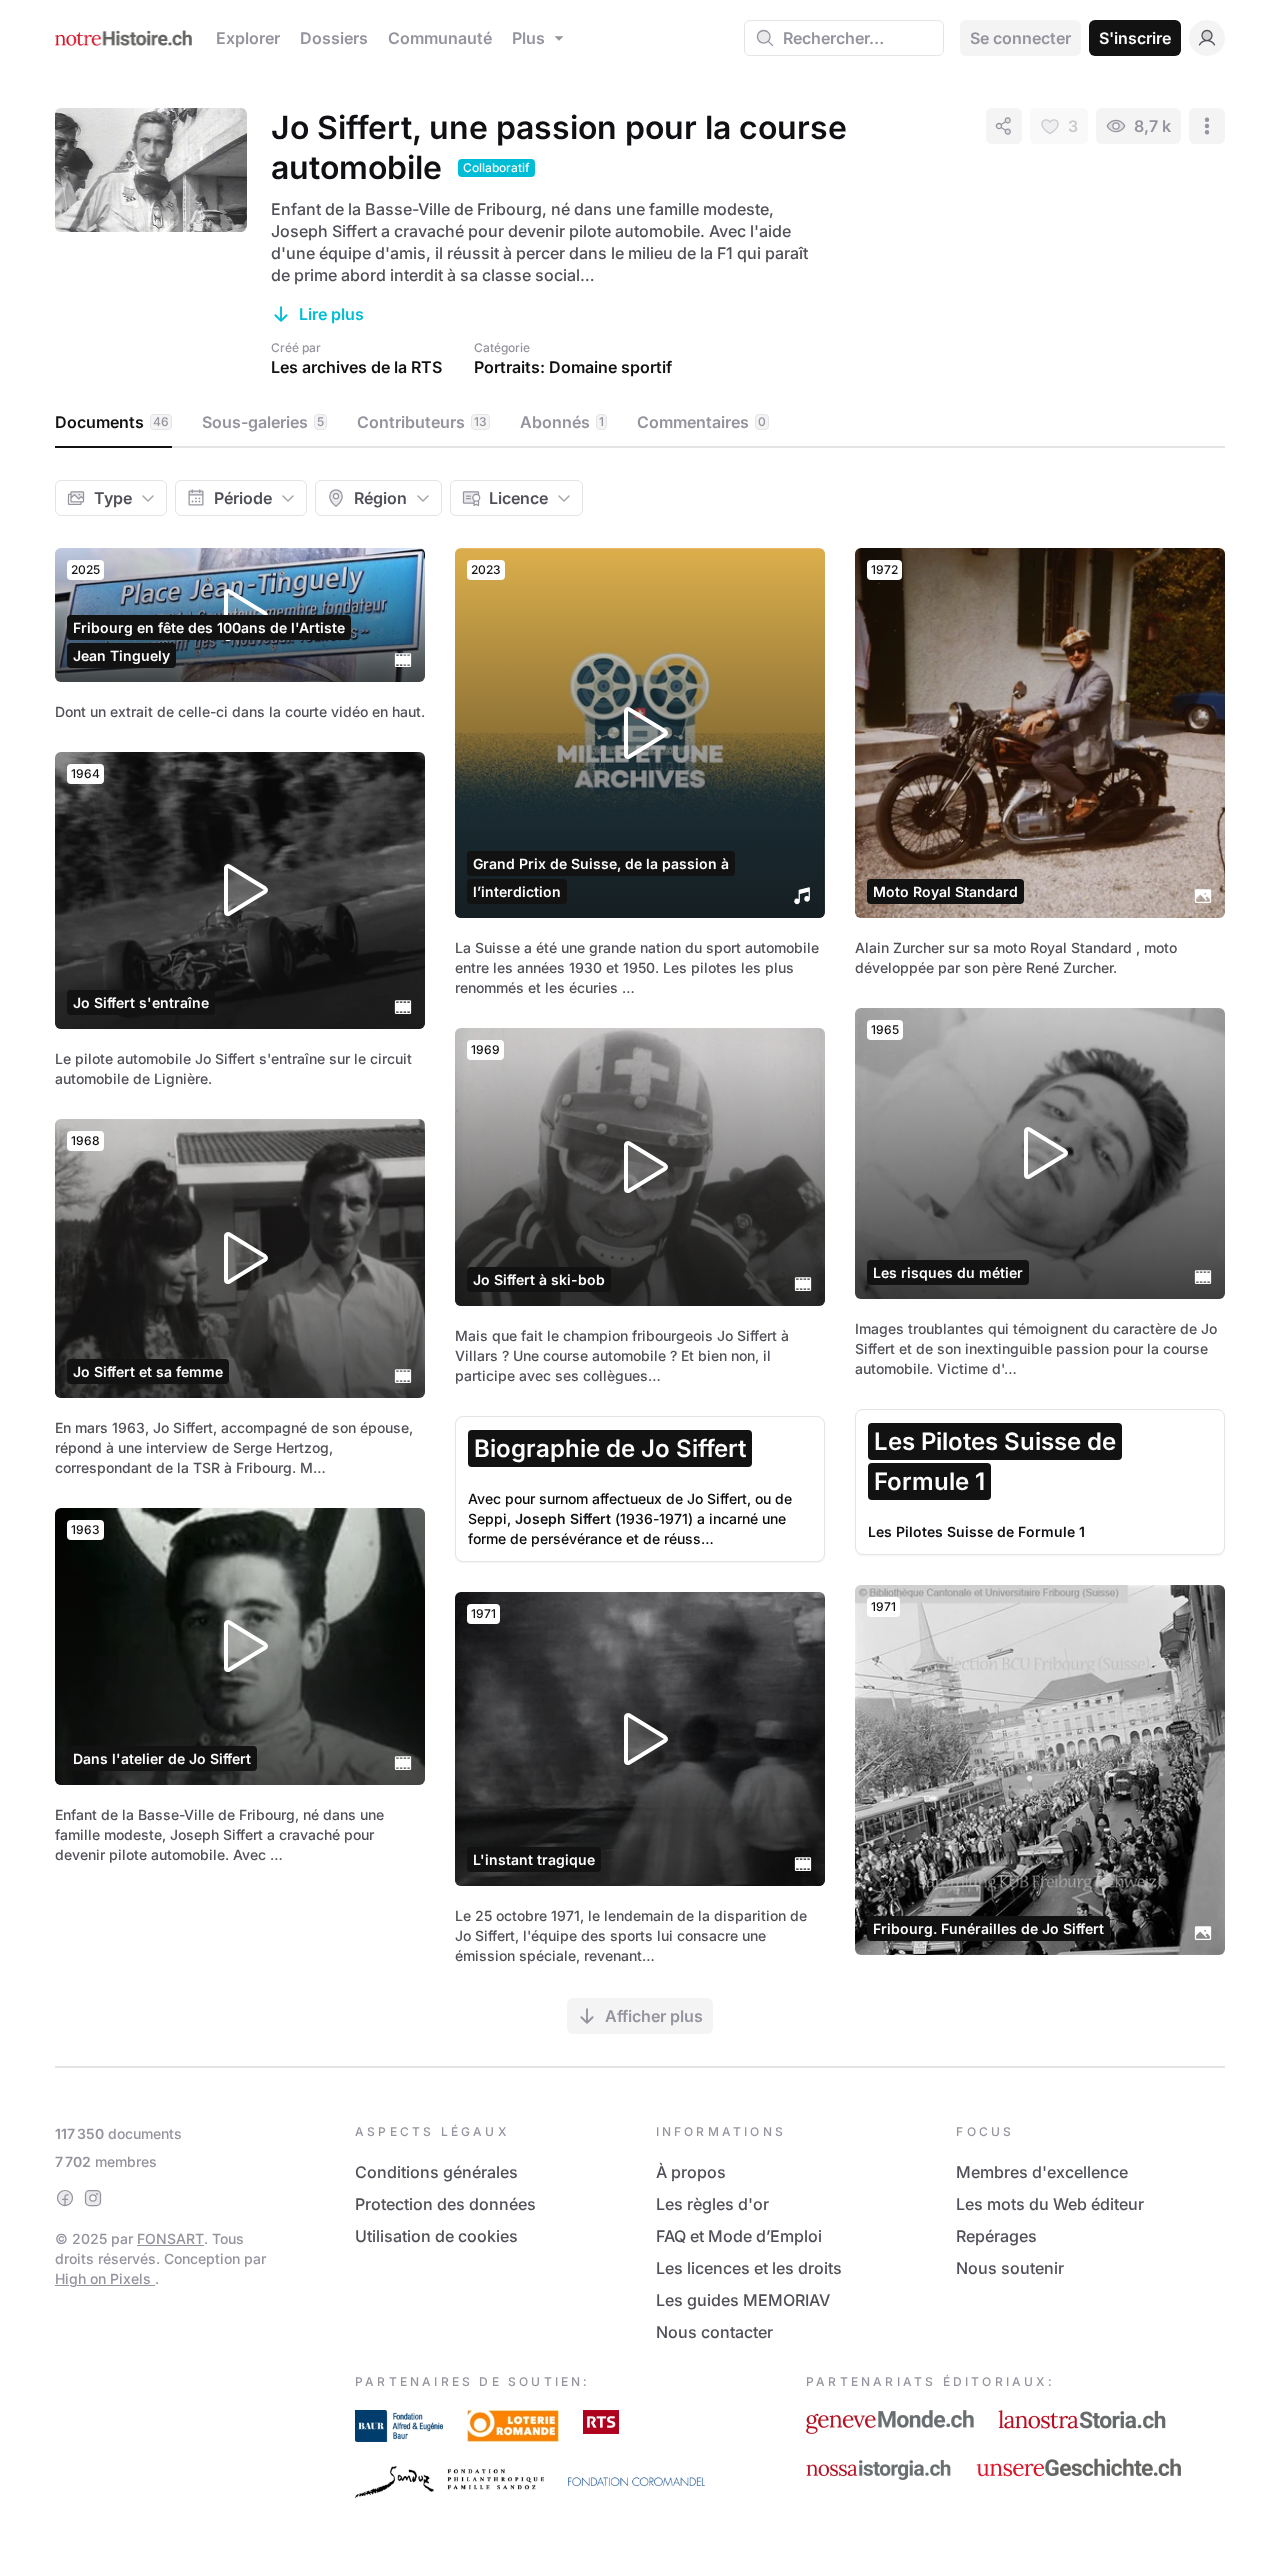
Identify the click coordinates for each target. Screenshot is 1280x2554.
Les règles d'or (712, 2204)
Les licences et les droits (749, 2268)
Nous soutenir (1010, 2268)
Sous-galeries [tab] (263, 422)
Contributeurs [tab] (422, 422)
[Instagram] (93, 2198)
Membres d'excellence (1042, 2172)
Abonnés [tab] (562, 422)
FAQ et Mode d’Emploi (739, 2236)
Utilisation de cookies (436, 2236)
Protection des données (445, 2204)
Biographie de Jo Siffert (610, 1448)
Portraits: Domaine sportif (573, 367)
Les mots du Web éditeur (1050, 2204)
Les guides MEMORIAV (743, 2300)
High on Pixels (105, 2278)
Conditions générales (436, 2172)
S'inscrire (1135, 38)
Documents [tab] (112, 422)
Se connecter (1020, 38)
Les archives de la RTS (356, 367)
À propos (691, 2172)
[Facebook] (65, 2198)
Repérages (996, 2236)
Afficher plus (654, 2016)
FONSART (170, 2238)
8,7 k (1152, 126)
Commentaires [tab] (701, 422)
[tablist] (640, 423)
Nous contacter (714, 2332)
